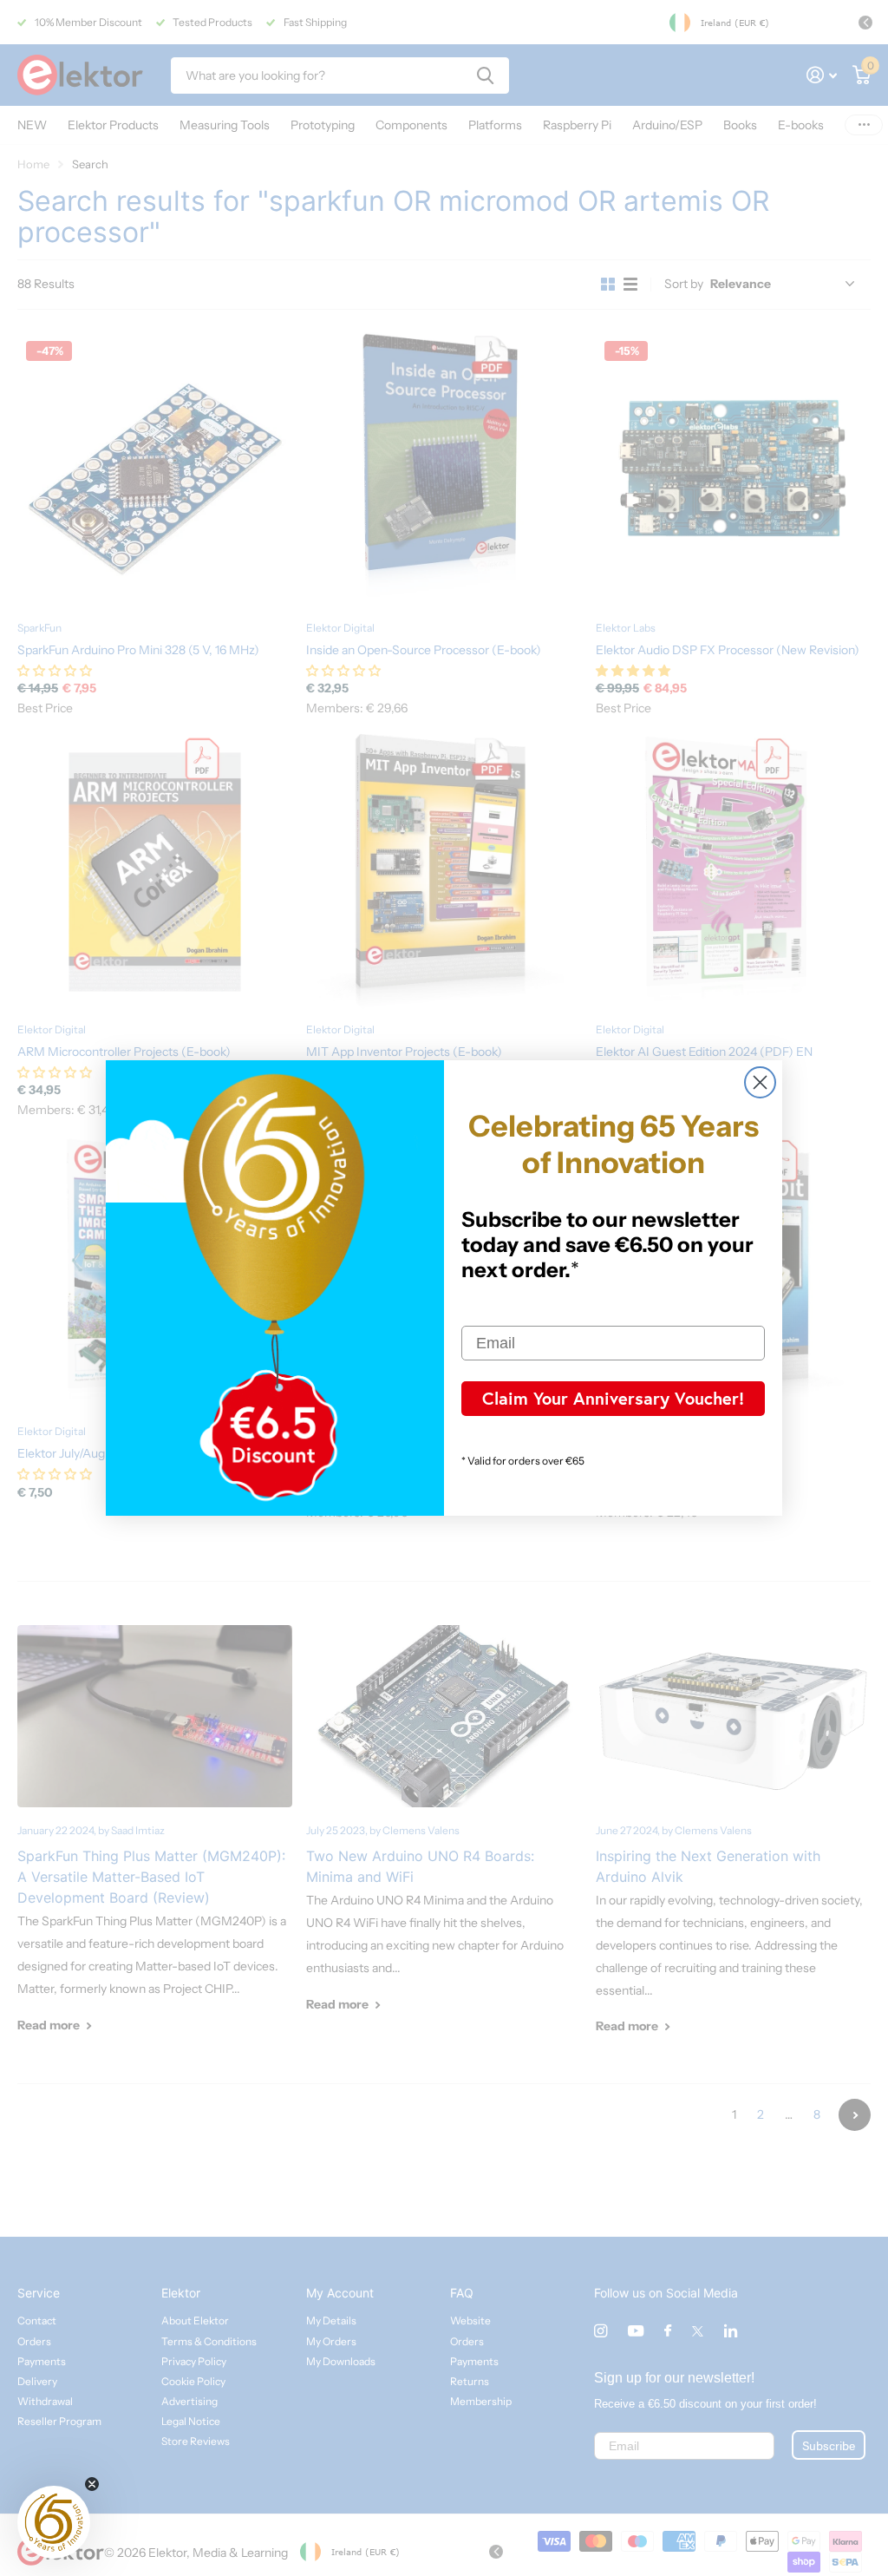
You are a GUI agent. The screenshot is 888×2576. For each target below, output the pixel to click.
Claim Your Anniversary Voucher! (613, 1398)
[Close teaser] (92, 2484)
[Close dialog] (760, 1082)
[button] (54, 2522)
